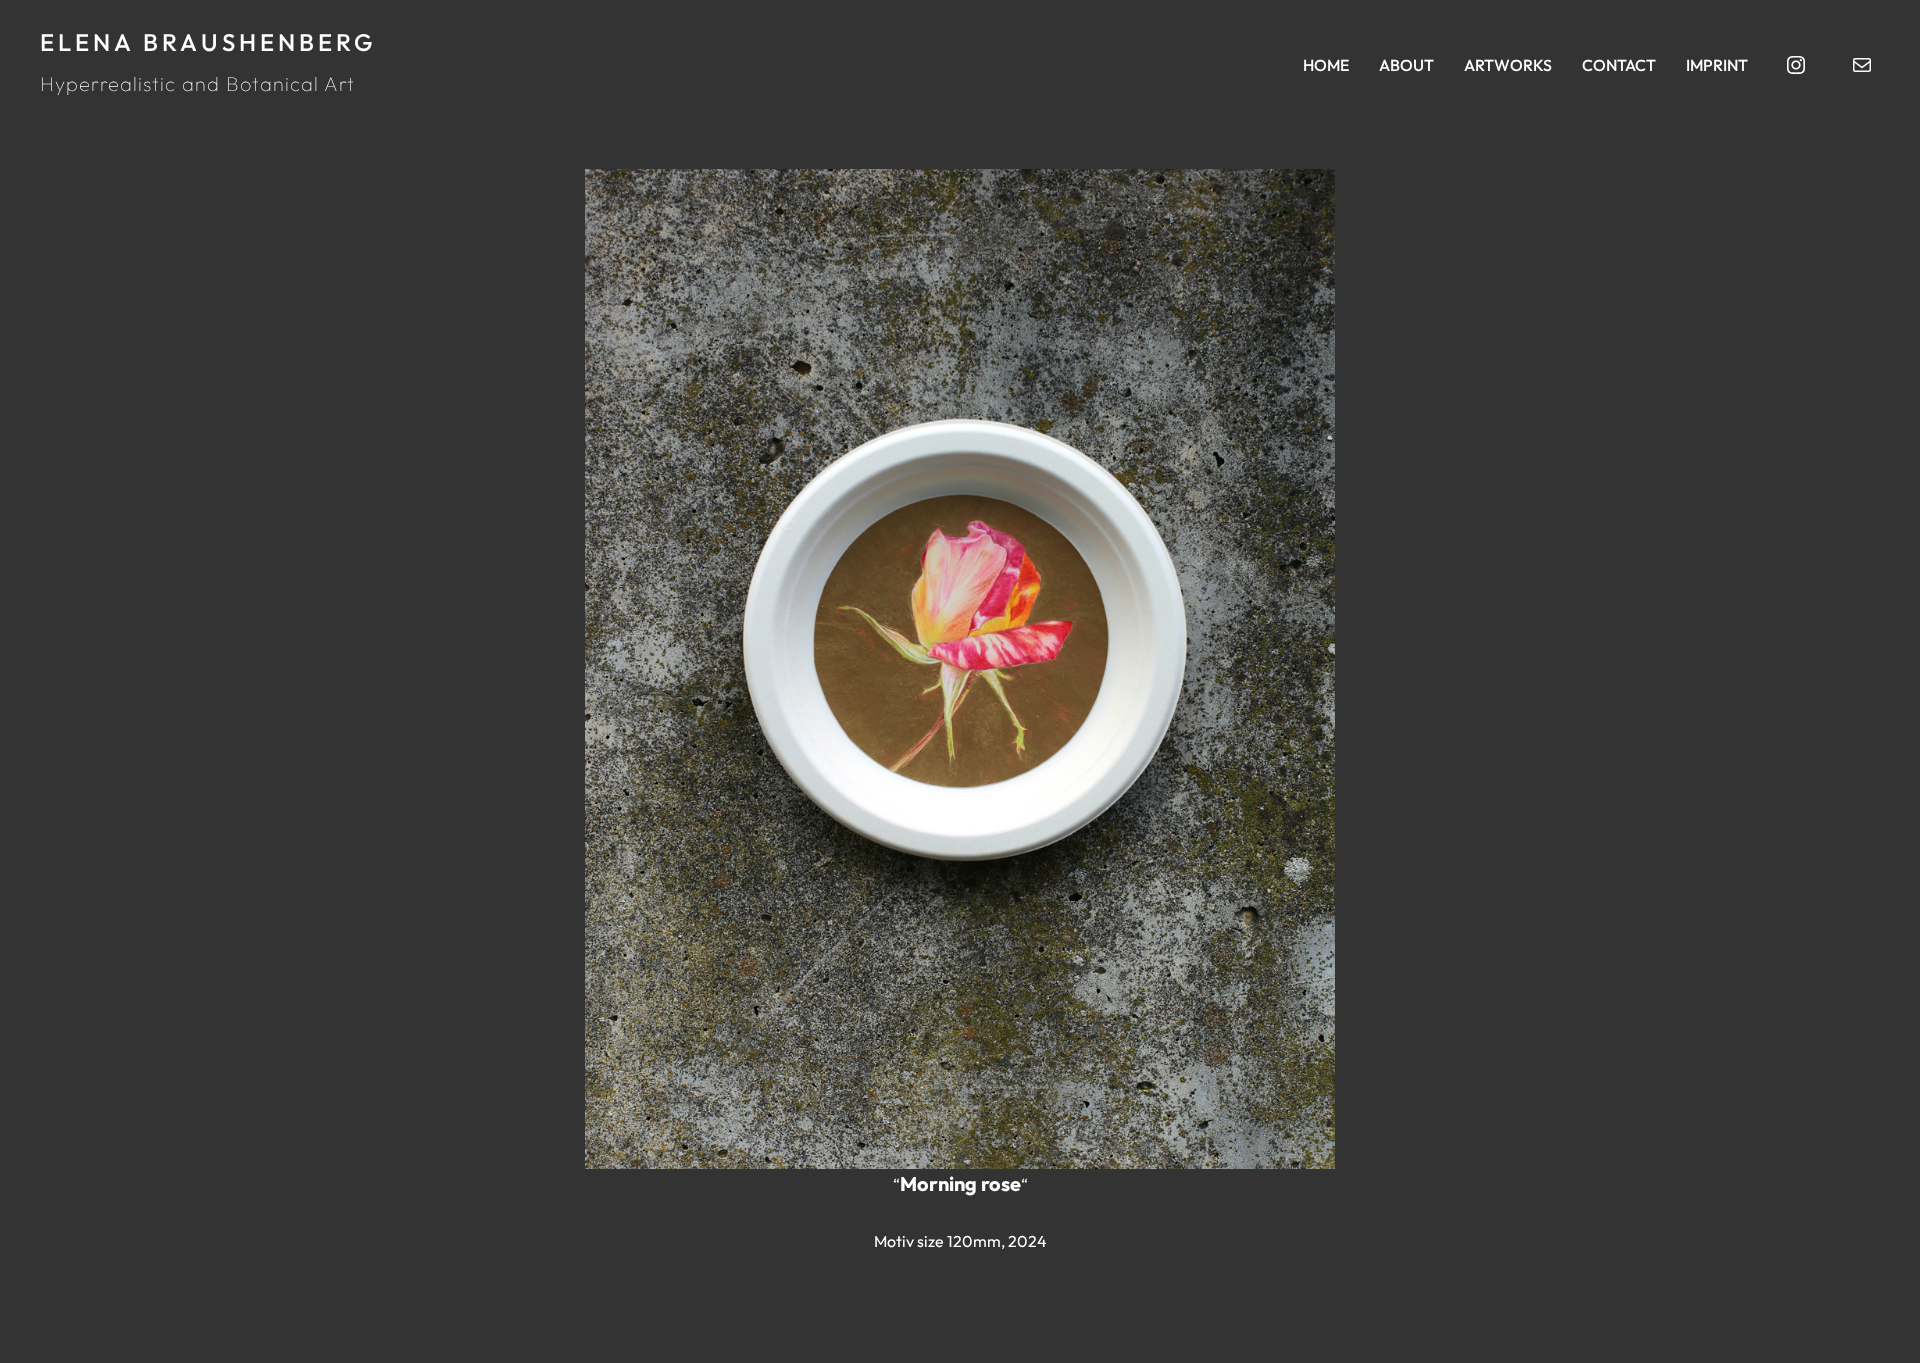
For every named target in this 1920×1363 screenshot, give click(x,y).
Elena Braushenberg (208, 42)
